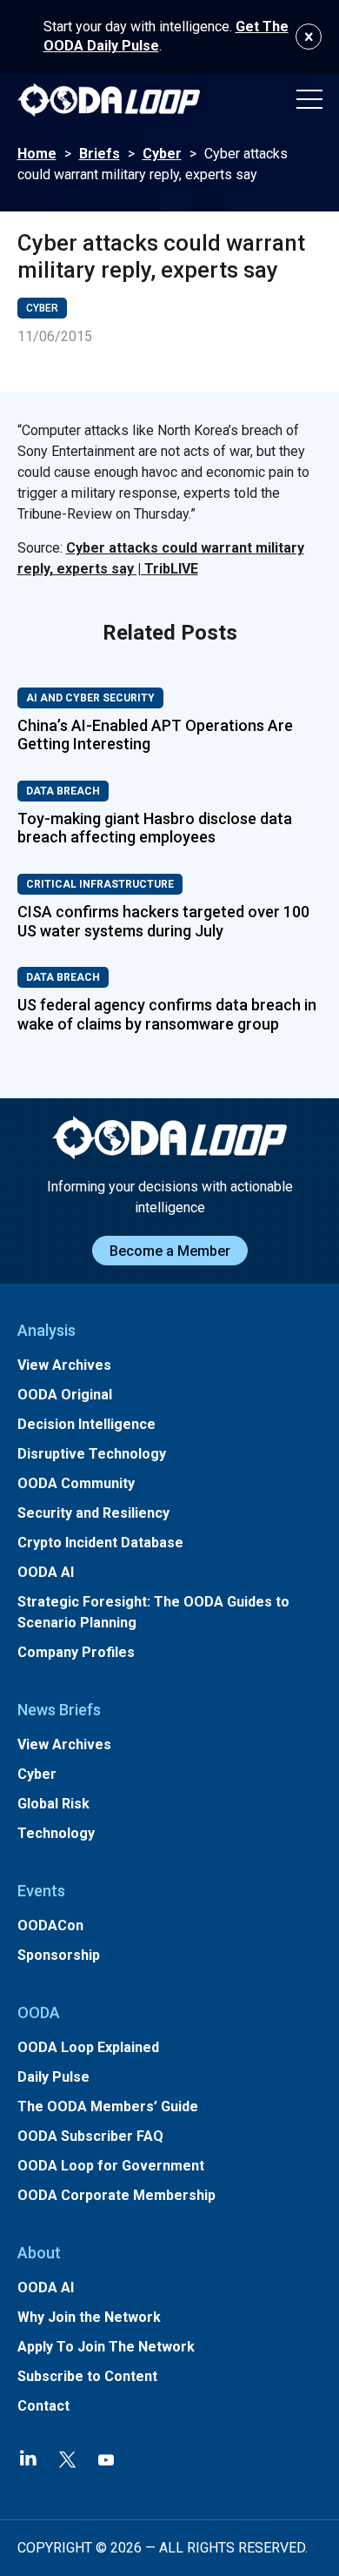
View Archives (64, 1365)
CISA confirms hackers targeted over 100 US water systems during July (163, 921)
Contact (43, 2406)
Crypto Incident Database (100, 1543)
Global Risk (53, 1804)
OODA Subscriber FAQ (90, 2136)
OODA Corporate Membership (116, 2195)
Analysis (47, 1330)
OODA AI (46, 1572)
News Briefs (59, 1710)
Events (41, 1891)
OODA (39, 2012)
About (39, 2253)
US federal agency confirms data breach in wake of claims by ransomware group (167, 1014)
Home (37, 154)
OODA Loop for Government (111, 2166)
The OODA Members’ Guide (108, 2106)
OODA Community (76, 1483)
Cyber (162, 154)
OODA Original (65, 1395)
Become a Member (170, 1251)
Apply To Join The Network (106, 2347)
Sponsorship (59, 1955)
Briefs (100, 154)
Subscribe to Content (87, 2376)
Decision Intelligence (86, 1424)
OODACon (50, 1925)
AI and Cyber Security (90, 698)
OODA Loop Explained (88, 2047)
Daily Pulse (53, 2077)
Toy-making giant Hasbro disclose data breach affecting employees (155, 828)
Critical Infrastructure (100, 884)
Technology (56, 1833)
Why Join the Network (89, 2317)
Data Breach (63, 791)
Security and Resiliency (93, 1513)
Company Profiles (76, 1652)
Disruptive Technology (92, 1454)
